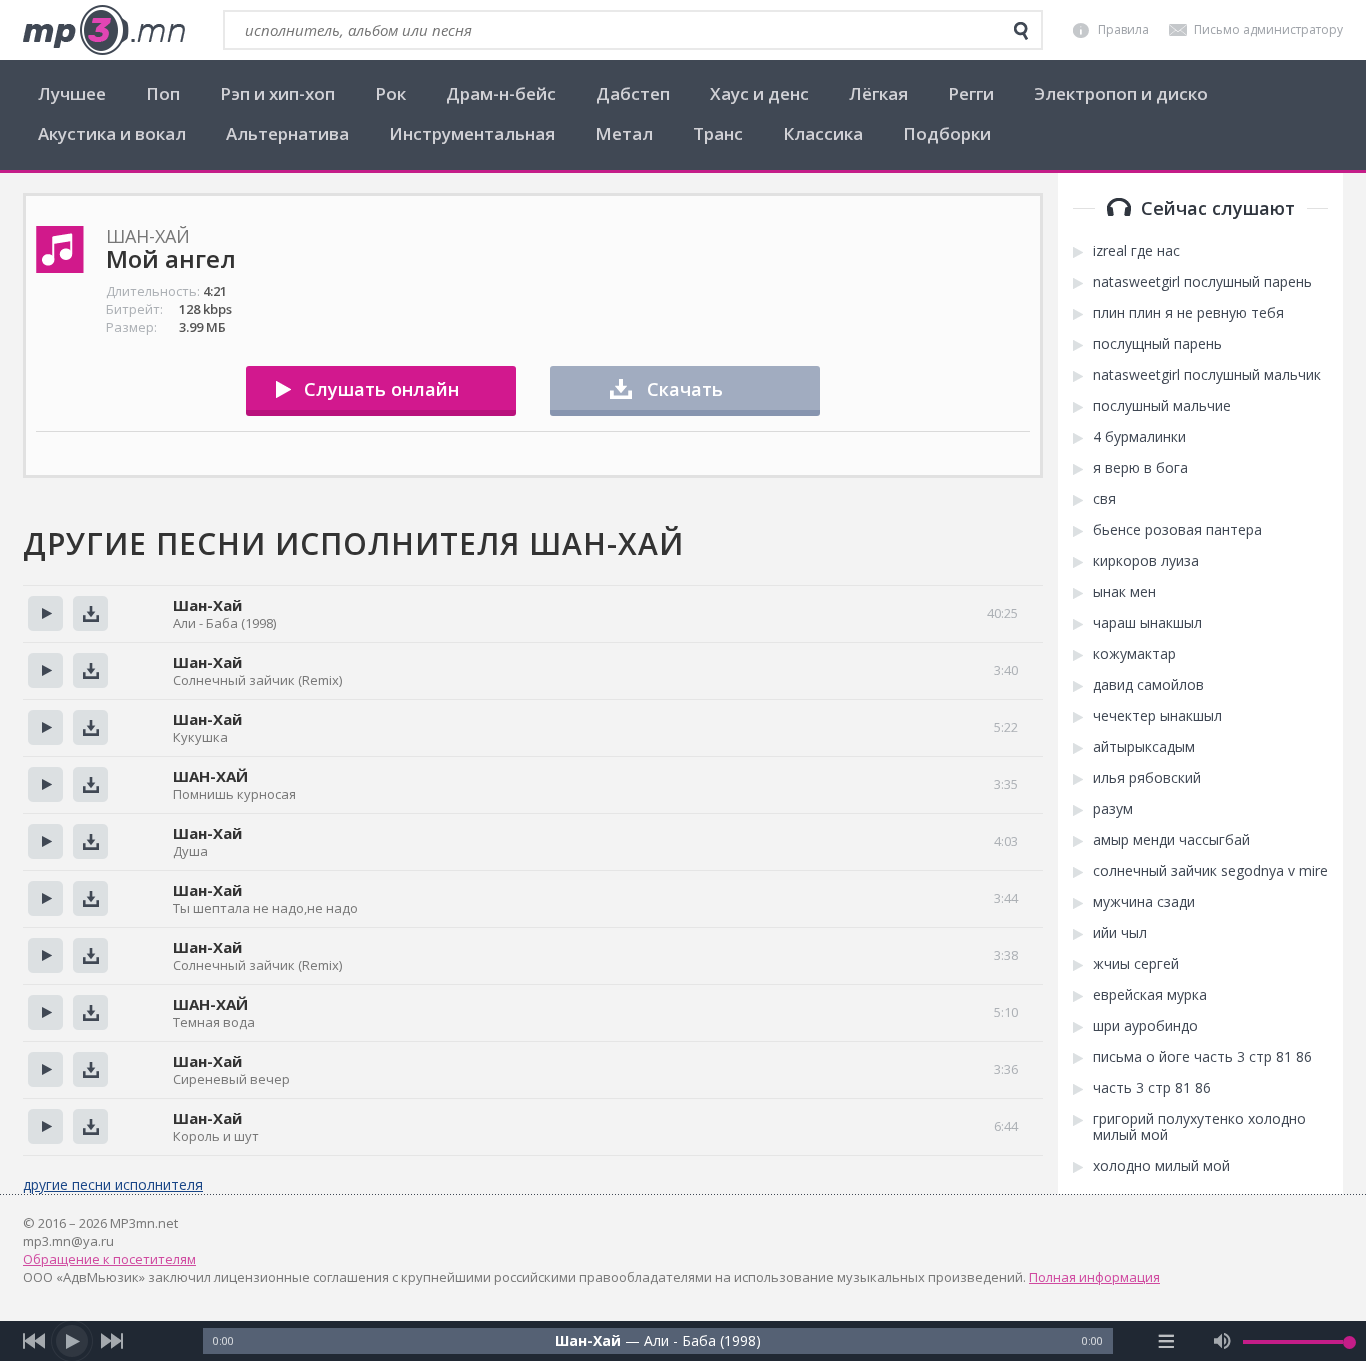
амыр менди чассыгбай (1171, 840)
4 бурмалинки (1139, 437)
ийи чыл (1120, 933)
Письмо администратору (1268, 29)
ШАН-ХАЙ (210, 776)
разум (1113, 809)
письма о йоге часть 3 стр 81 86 (1202, 1057)
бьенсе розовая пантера (1177, 530)
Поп (163, 93)
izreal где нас (1136, 251)
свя (1104, 499)
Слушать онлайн (381, 389)
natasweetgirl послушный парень (1202, 282)
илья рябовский (1147, 778)
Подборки (947, 133)
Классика (823, 133)
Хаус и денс (759, 93)
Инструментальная (472, 133)
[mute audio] (1222, 1341)
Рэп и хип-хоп (277, 93)
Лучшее (72, 93)
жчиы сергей (1136, 964)
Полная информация (1094, 1277)
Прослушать (45, 613)
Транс (718, 133)
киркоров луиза (1146, 561)
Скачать (685, 389)
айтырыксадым (1144, 747)
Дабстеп (633, 93)
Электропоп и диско (1121, 93)
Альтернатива (287, 133)
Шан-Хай (207, 605)
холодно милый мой (1161, 1166)
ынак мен (1124, 592)
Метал (624, 133)
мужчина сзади (1144, 902)
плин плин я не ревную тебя (1188, 313)
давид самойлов (1148, 685)
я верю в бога (1140, 468)
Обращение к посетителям (109, 1259)
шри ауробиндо (1145, 1026)
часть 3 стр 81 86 (1152, 1088)
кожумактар (1134, 654)
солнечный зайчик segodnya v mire (1210, 871)
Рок (390, 93)
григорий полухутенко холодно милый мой (1199, 1127)
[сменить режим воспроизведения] (1166, 1341)
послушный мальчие (1162, 406)
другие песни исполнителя (113, 1184)
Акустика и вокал (112, 133)
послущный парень (1157, 344)
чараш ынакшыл (1147, 623)
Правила (1123, 29)
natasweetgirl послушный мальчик (1207, 375)
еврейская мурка (1150, 995)
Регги (971, 93)
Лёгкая (878, 93)
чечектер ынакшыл (1157, 716)
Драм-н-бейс (501, 93)
